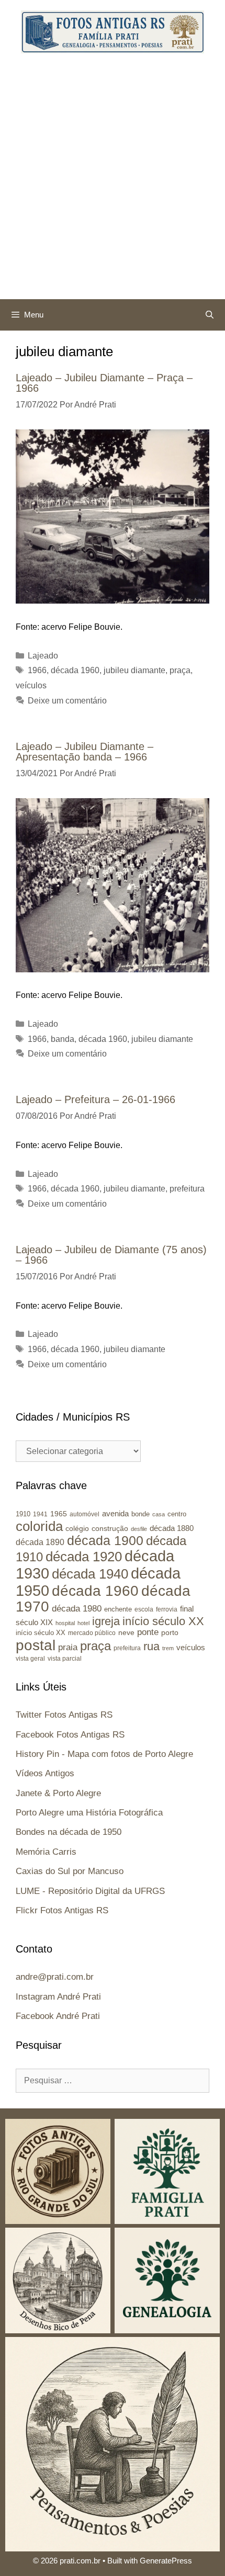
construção (110, 1528)
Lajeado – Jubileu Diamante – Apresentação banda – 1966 (85, 752)
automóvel (85, 1514)
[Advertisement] (113, 181)
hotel (83, 1623)
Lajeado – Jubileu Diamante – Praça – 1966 (104, 383)
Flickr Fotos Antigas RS (62, 1910)
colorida (39, 1526)
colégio (77, 1528)
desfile (139, 1529)
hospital (65, 1623)
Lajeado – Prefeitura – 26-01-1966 (95, 1099)
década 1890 (40, 1542)
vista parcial (65, 1659)
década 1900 (105, 1540)
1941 (40, 1514)
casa (159, 1514)
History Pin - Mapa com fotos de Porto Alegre (104, 1754)
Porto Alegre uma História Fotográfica (89, 1813)
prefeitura (187, 1189)
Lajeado (43, 656)
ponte (148, 1632)
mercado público (92, 1633)
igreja (106, 1621)
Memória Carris (46, 1852)
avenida (115, 1513)
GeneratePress (166, 2561)
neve (126, 1633)
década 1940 (90, 1574)
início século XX (163, 1621)
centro (177, 1514)
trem (168, 1648)
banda (63, 1039)
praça (180, 670)
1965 (59, 1514)
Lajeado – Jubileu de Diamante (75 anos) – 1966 (111, 1255)
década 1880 (172, 1528)
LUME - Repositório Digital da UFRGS (90, 1891)
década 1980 (77, 1609)
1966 (37, 670)
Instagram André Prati (58, 1997)
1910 (23, 1514)
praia (68, 1647)
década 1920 (84, 1557)
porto (170, 1632)
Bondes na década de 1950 (69, 1832)
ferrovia (167, 1609)
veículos (31, 685)
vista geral (30, 1658)
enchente (118, 1609)
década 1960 (75, 670)
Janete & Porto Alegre (58, 1793)
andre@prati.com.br (55, 1977)
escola (144, 1609)
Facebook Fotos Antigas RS (70, 1735)
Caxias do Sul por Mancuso (70, 1871)
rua (151, 1646)
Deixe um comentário (67, 701)
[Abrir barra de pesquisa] (210, 315)
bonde (140, 1514)
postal (36, 1645)
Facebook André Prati (58, 2016)
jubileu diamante (134, 670)
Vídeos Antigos (45, 1773)
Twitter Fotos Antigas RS (64, 1715)
